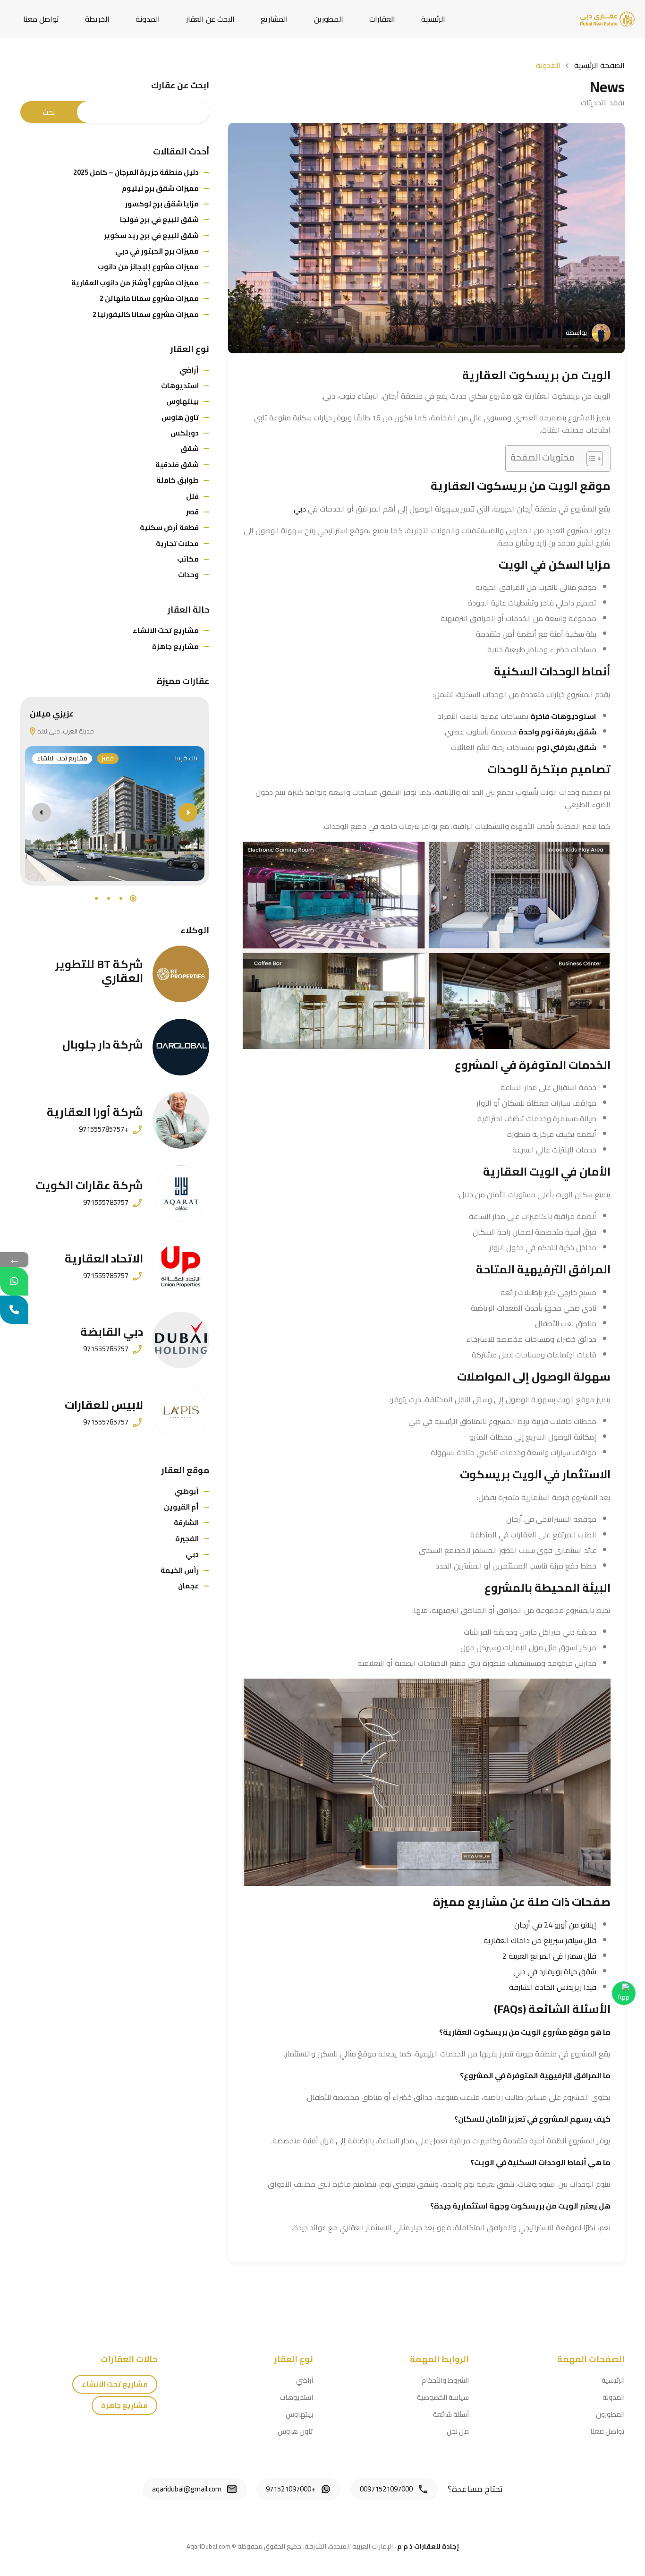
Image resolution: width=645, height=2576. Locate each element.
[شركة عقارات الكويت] (181, 1194)
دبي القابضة (112, 1332)
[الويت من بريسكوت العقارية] (426, 238)
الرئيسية (433, 19)
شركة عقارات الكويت (89, 1185)
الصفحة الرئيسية (599, 65)
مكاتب (188, 559)
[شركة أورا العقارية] (181, 1120)
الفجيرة (187, 1539)
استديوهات (180, 386)
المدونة (148, 19)
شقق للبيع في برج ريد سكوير (151, 235)
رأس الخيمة (180, 1570)
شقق (190, 448)
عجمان (188, 1586)
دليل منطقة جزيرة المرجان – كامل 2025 (136, 172)
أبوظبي (187, 1491)
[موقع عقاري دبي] (607, 18)
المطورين (329, 19)
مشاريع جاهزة (175, 646)
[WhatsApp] (14, 1281)
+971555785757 (104, 1129)
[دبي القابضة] (181, 1340)
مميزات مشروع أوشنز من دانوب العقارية (135, 283)
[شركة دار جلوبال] (181, 1047)
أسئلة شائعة (451, 2414)
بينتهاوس (182, 401)
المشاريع (274, 19)
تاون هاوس (180, 417)
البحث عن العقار (210, 19)
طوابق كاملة (178, 480)
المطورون (610, 2414)
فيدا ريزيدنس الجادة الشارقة (553, 1987)
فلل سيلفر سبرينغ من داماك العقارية (540, 1940)
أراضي (189, 370)
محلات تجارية (177, 543)
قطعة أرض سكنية (169, 527)
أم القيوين (181, 1507)
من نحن (458, 2431)
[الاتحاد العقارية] (181, 1267)
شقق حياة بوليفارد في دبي (555, 1971)
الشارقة (186, 1523)
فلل (192, 496)
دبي (300, 509)
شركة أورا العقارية (95, 1112)
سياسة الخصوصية (443, 2397)
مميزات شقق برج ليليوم (160, 188)
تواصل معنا (41, 19)
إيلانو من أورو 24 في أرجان (555, 1925)
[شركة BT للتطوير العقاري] (181, 974)
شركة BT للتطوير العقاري (99, 971)
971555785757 (106, 1203)
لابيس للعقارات (104, 1405)
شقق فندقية (177, 465)
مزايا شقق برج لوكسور (162, 204)
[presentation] (42, 812)
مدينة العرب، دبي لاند (65, 731)
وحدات (188, 575)
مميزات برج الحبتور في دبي (157, 251)
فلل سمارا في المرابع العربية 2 (549, 1956)
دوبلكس (185, 433)
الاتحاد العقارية (104, 1258)
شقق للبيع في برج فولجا (159, 219)
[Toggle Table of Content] (590, 459)
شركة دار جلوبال (103, 1045)
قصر (192, 512)
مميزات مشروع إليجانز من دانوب (148, 267)
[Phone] (14, 1310)
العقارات (382, 19)
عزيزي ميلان (52, 714)
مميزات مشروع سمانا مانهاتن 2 (149, 298)
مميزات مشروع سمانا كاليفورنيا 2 (146, 314)
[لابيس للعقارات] (181, 1413)
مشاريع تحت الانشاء (166, 630)
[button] (133, 898)
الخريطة (97, 19)
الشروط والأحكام (445, 2380)
